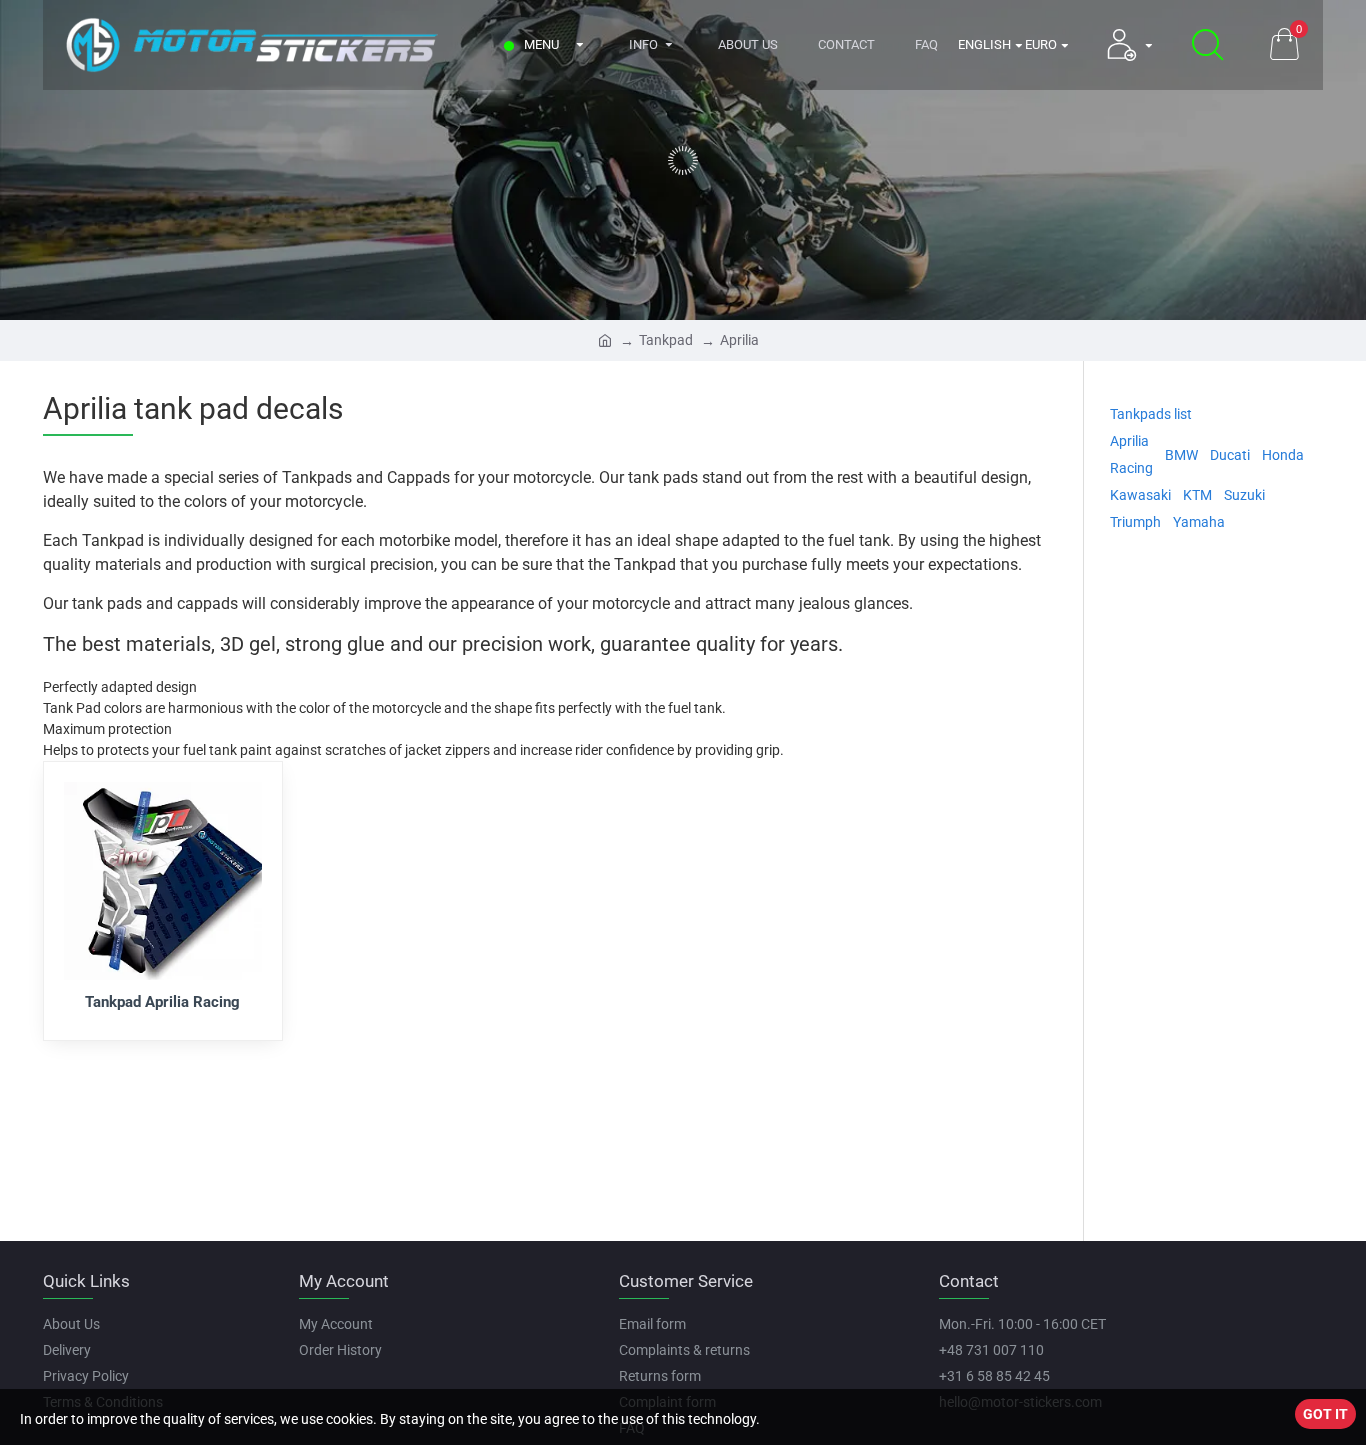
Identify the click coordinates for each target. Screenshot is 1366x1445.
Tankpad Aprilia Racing (162, 1002)
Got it (1325, 1414)
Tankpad (666, 340)
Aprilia (739, 340)
